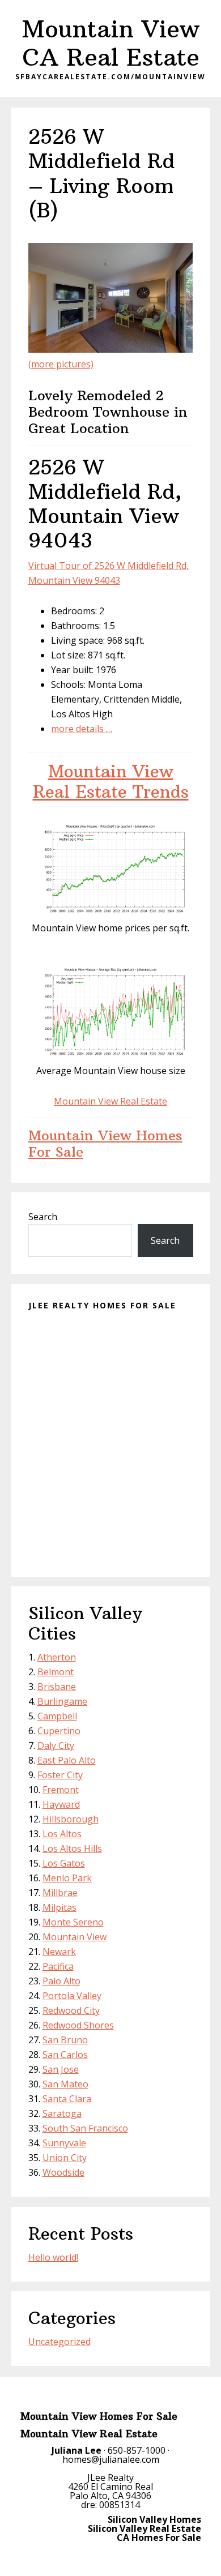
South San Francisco (85, 2128)
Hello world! (53, 2257)
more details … (82, 729)
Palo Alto (61, 1981)
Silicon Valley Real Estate (144, 2528)
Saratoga (62, 2113)
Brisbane (57, 1687)
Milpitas (59, 1907)
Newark (59, 1952)
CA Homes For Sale (159, 2538)
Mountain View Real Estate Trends (111, 782)
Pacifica (58, 1966)
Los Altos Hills (72, 1848)
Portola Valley (72, 1996)
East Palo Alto (67, 1760)
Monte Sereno (73, 1922)
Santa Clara (67, 2099)
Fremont (61, 1790)
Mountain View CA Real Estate (110, 43)
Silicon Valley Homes (154, 2519)
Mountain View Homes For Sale (105, 1143)
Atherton (57, 1657)
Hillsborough (71, 1819)
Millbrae (60, 1893)
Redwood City (71, 2010)
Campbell (57, 1716)
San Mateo (65, 2084)
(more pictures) (61, 364)
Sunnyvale (64, 2143)
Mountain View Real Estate (110, 1101)
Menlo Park (67, 1878)
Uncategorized (59, 2342)
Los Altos (62, 1834)
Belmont (56, 1672)
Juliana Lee (76, 2450)
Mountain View (75, 1937)
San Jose (61, 2069)
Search (43, 1217)
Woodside (63, 2172)
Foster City (60, 1775)
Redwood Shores (78, 2025)
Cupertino (59, 1731)
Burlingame (62, 1701)
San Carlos (65, 2055)
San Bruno (65, 2040)
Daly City (56, 1745)
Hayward (61, 1804)
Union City (65, 2158)
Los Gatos (64, 1863)
